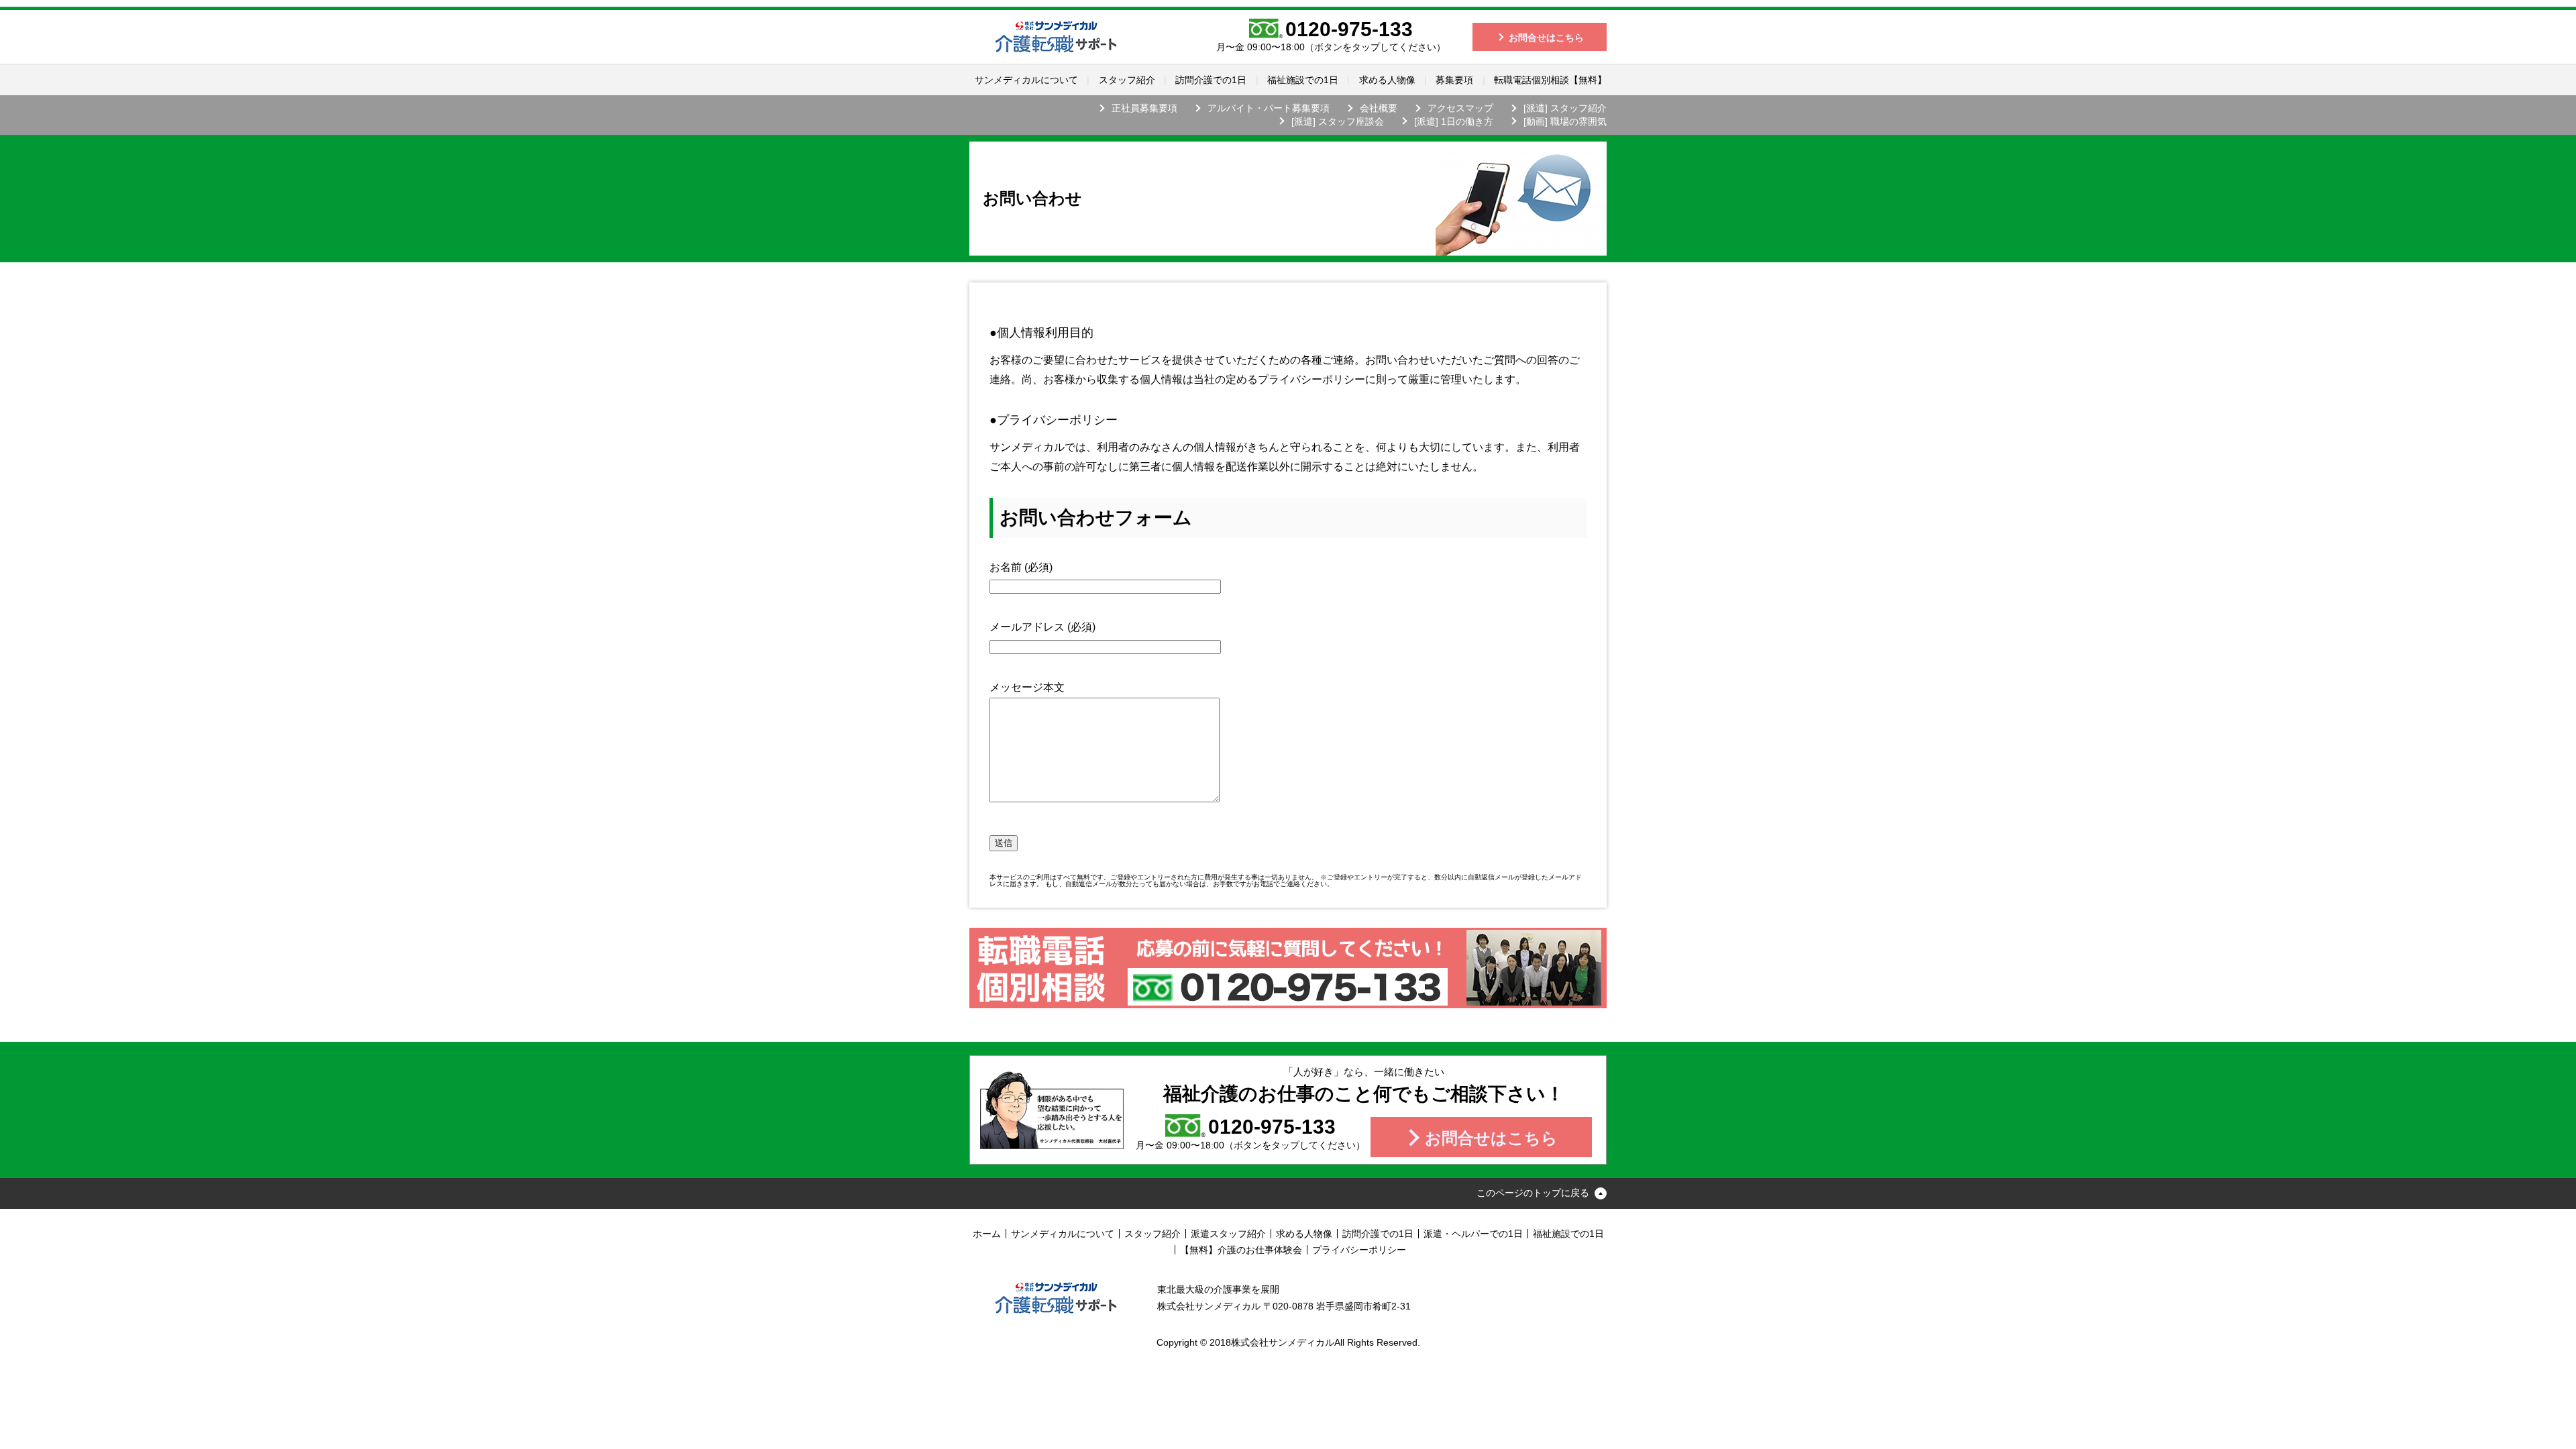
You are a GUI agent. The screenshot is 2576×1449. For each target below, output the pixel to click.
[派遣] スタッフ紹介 (1565, 108)
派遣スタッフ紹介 (1228, 1234)
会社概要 (1379, 108)
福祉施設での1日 (1303, 80)
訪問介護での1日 (1211, 80)
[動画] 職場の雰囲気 (1565, 121)
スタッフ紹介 (1127, 80)
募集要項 (1454, 80)
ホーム (987, 1234)
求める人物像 (1387, 80)
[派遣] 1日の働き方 (1454, 121)
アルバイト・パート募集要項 (1269, 108)
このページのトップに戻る (1533, 1193)
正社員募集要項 (1144, 108)
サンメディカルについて (1026, 80)
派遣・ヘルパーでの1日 (1473, 1234)
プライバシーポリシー (1359, 1250)
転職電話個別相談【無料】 (1550, 80)
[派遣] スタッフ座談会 (1338, 121)
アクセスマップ (1460, 108)
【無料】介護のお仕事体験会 (1241, 1250)
